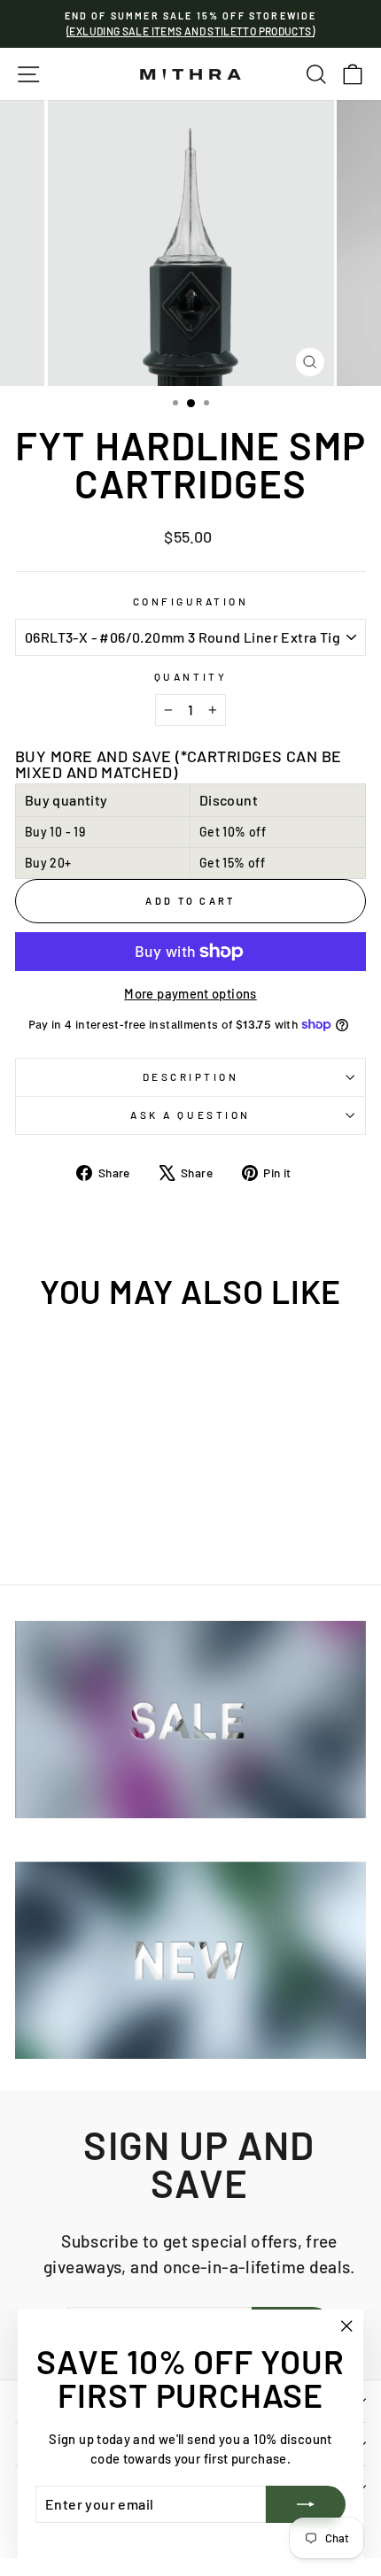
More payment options (190, 993)
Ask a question (190, 1114)
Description (191, 1076)
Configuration (191, 601)
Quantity (190, 676)
